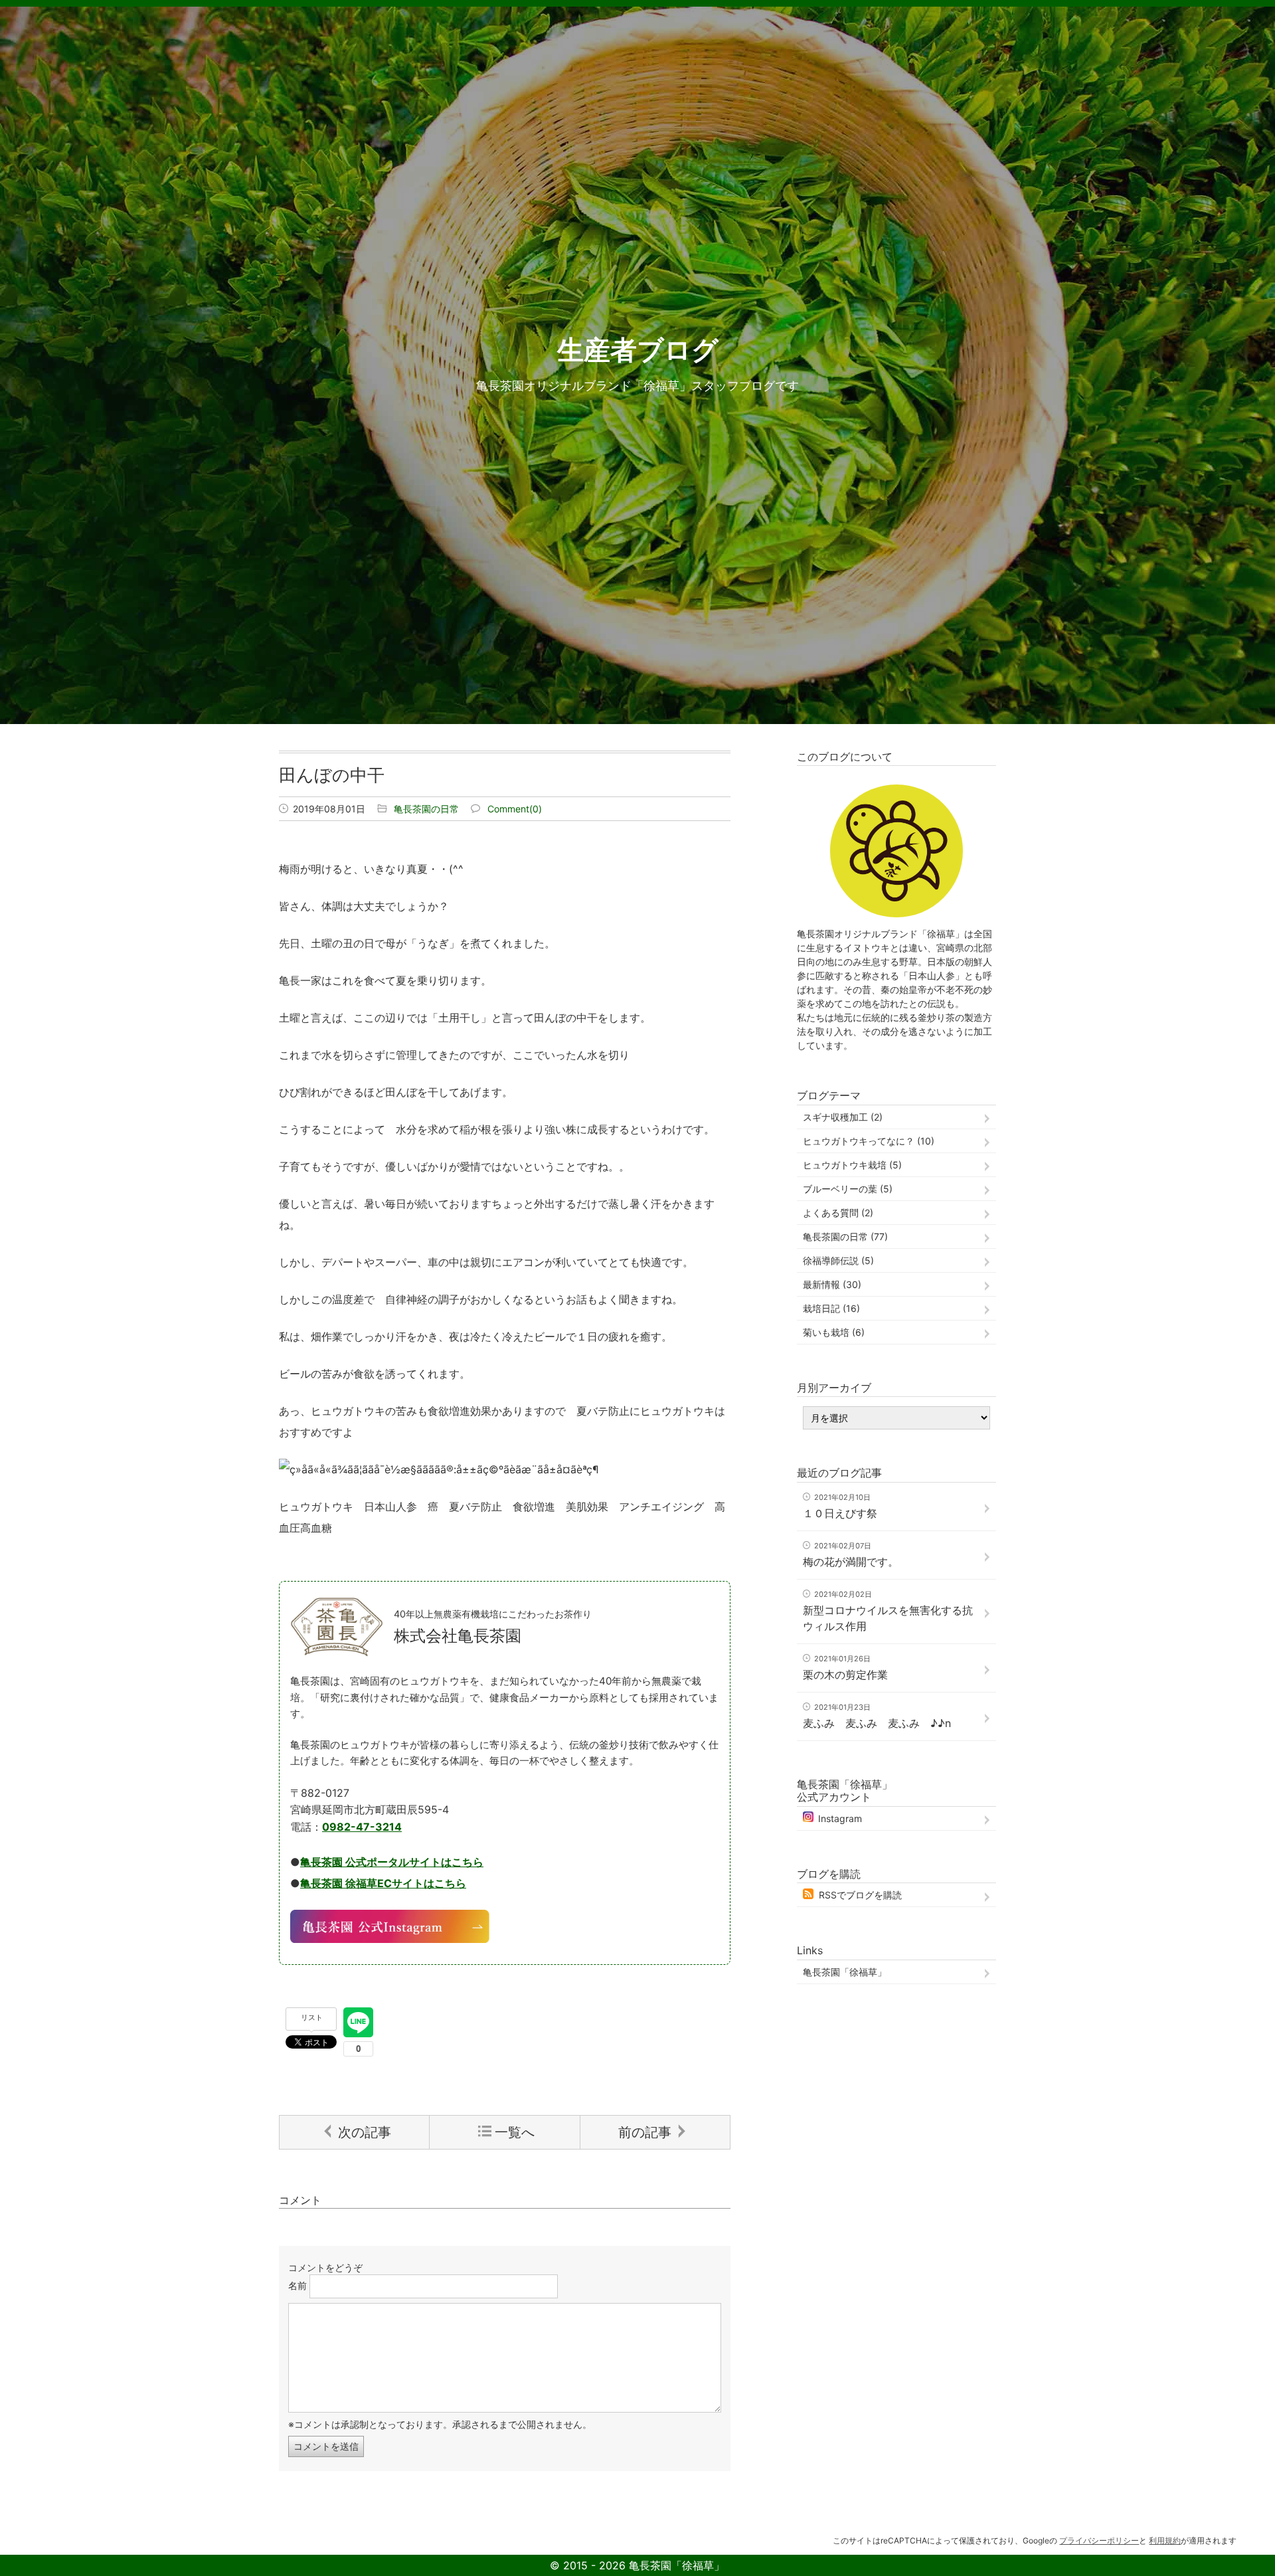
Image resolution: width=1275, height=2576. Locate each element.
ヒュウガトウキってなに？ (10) (869, 1141)
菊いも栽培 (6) (834, 1332)
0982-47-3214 (362, 1827)
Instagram (840, 1818)
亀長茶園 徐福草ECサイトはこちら (383, 1883)
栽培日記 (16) (831, 1308)
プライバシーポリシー (1099, 2540)
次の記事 (365, 2132)
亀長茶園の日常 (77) (845, 1237)
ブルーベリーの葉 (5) (848, 1189)
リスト (312, 2017)
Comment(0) (515, 809)
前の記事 (645, 2132)
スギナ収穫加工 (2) (843, 1117)
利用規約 (1165, 2540)
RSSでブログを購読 (860, 1895)
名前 (297, 2285)
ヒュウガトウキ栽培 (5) (852, 1165)
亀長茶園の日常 (426, 809)
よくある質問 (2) (838, 1213)
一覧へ (515, 2132)
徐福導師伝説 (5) (838, 1260)
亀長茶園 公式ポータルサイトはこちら (392, 1862)
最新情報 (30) (832, 1284)
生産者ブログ (638, 350)
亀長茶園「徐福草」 (845, 1972)
